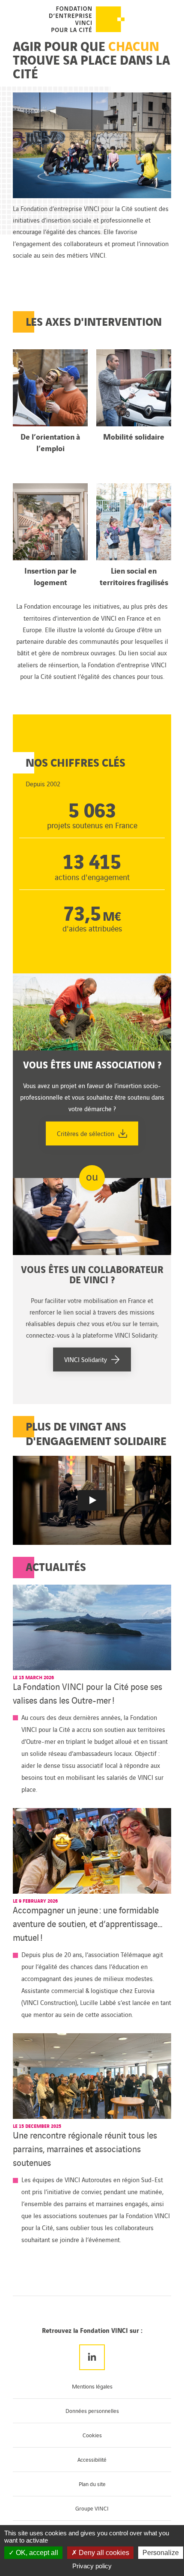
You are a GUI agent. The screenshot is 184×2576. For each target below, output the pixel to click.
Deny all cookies (103, 2553)
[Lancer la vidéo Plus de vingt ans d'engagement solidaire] (92, 1500)
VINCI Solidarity (86, 1359)
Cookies (92, 2435)
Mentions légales (92, 2386)
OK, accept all (36, 2553)
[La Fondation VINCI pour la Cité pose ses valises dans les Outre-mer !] (92, 1627)
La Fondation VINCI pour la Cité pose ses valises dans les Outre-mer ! (88, 1693)
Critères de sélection (86, 1133)
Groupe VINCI (92, 2508)
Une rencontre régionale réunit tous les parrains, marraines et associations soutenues (85, 2148)
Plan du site (92, 2484)
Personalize (161, 2553)
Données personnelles (92, 2411)
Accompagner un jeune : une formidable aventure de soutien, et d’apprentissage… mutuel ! (88, 1923)
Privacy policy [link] (92, 2566)
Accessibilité (92, 2459)
